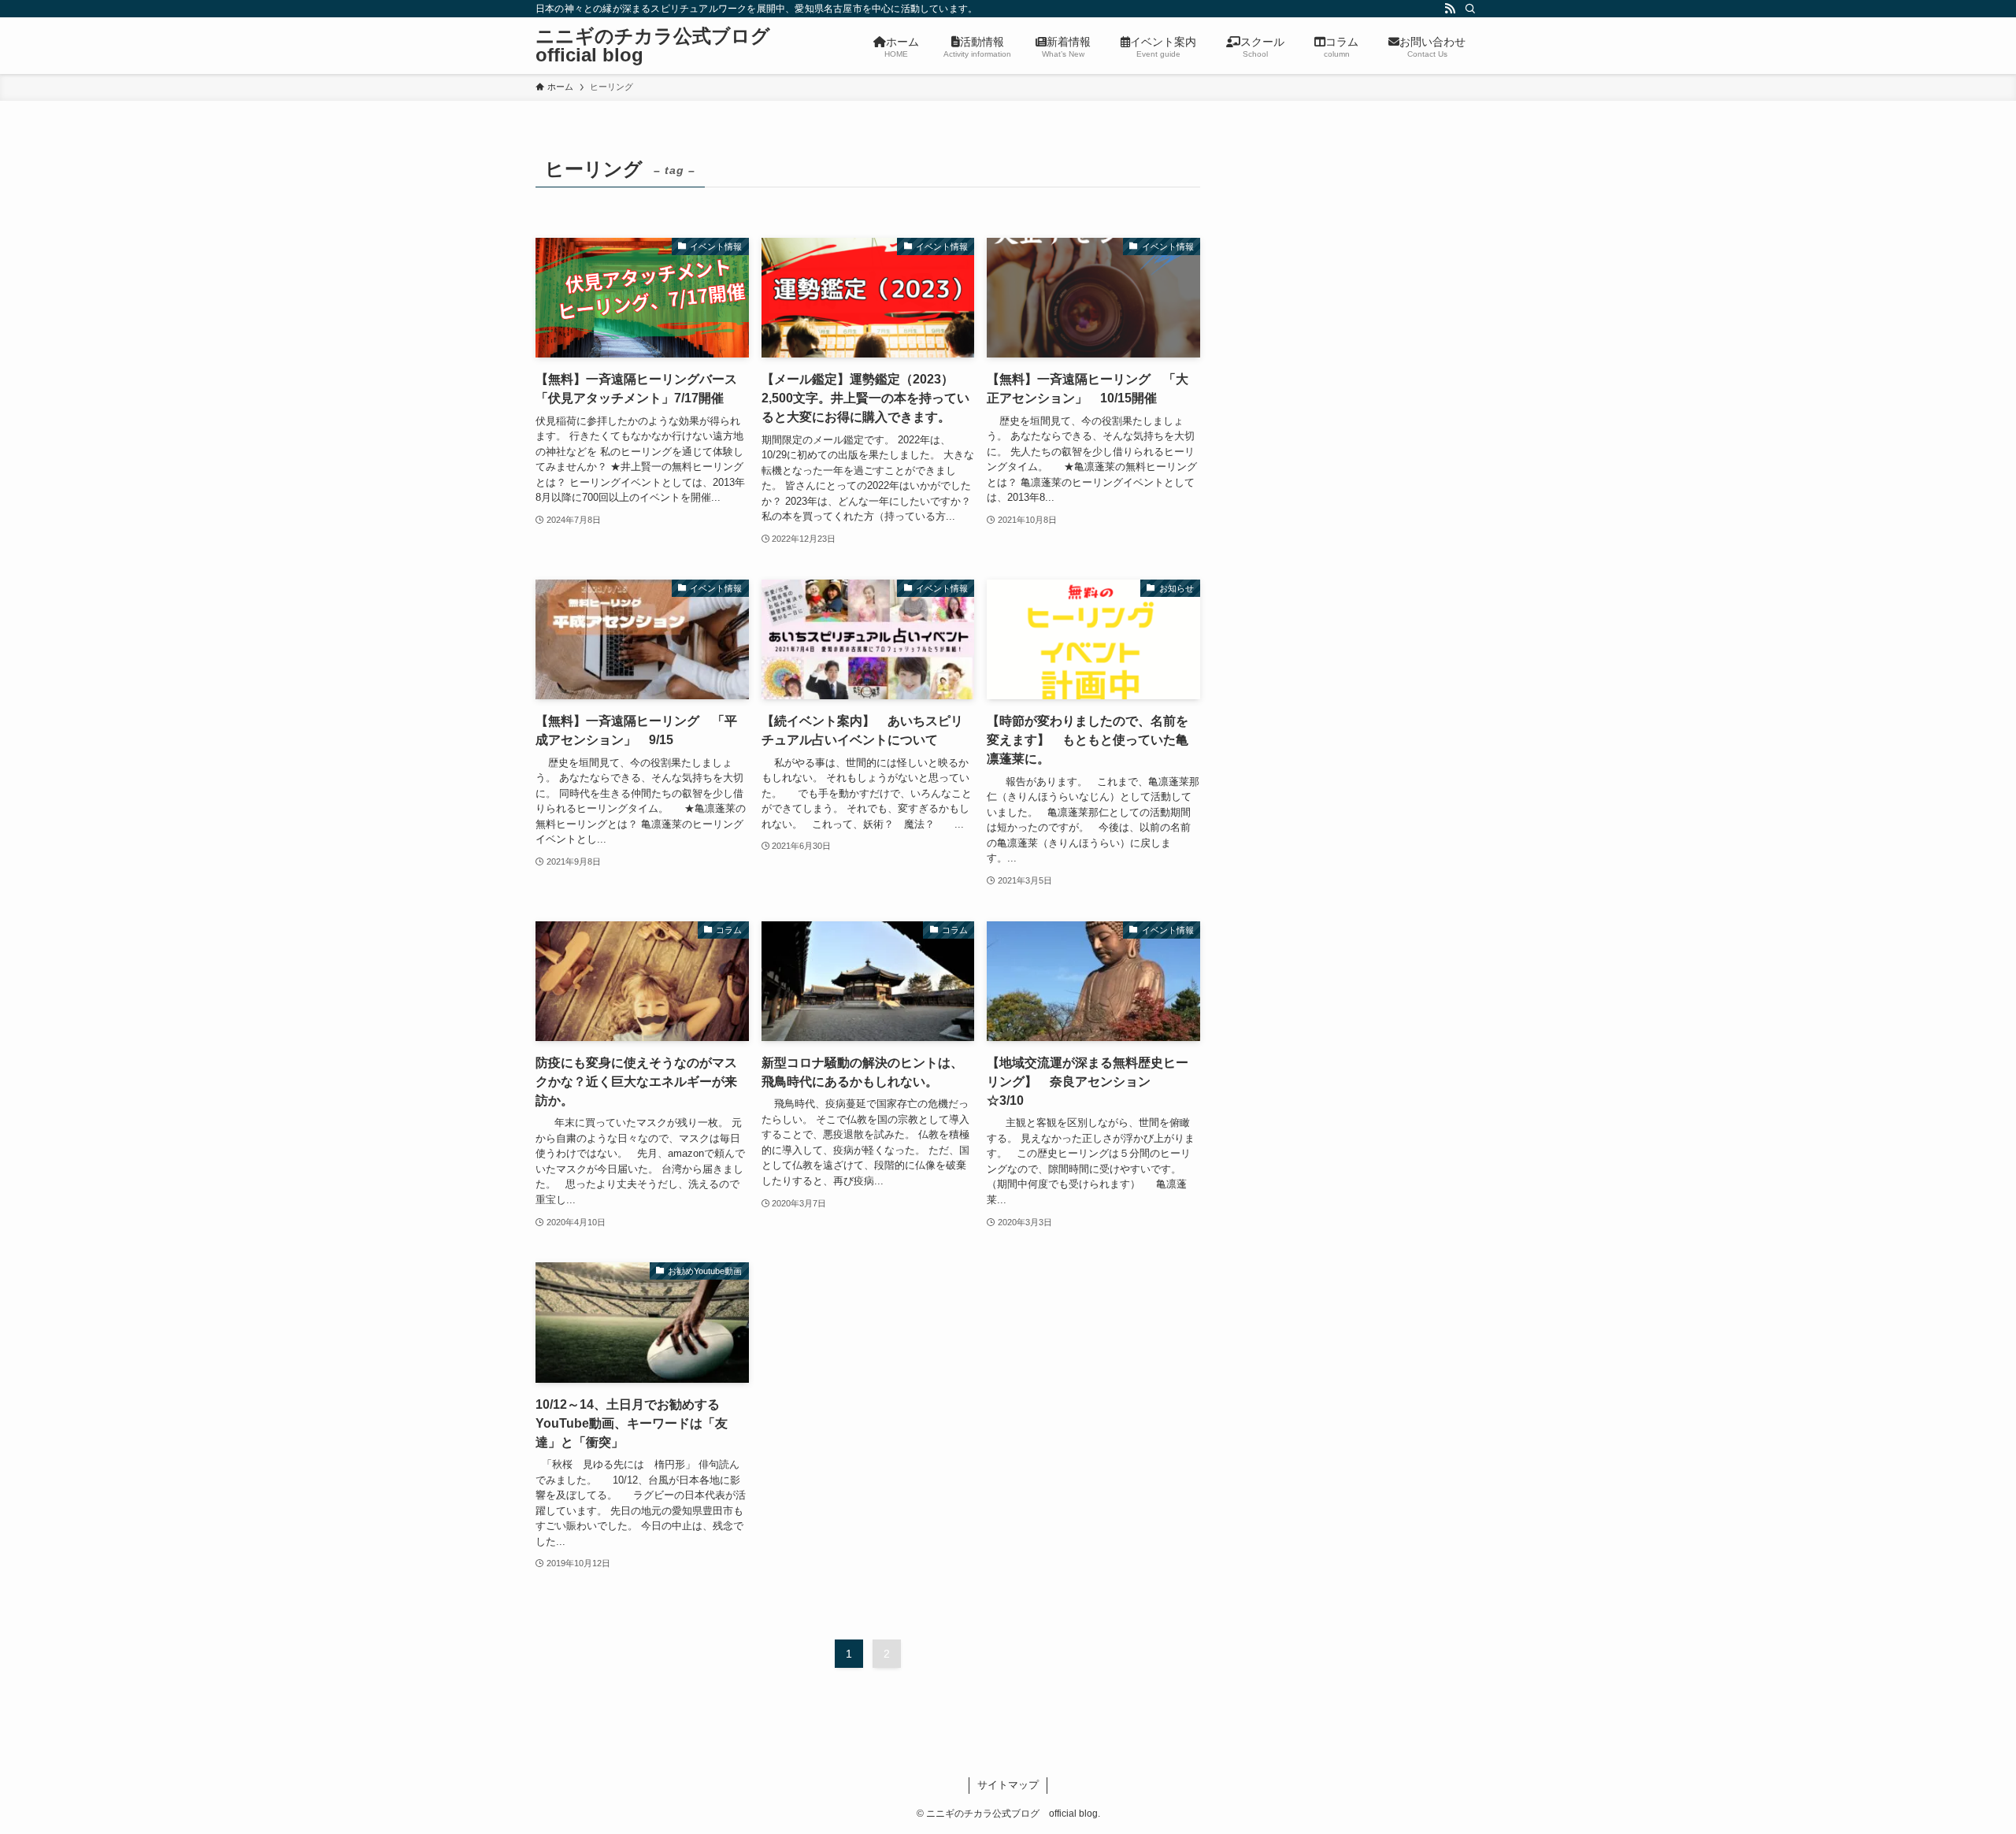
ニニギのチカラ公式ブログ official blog (662, 46)
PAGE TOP (1957, 1765)
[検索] (1470, 9)
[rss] (1450, 9)
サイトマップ (1008, 1785)
